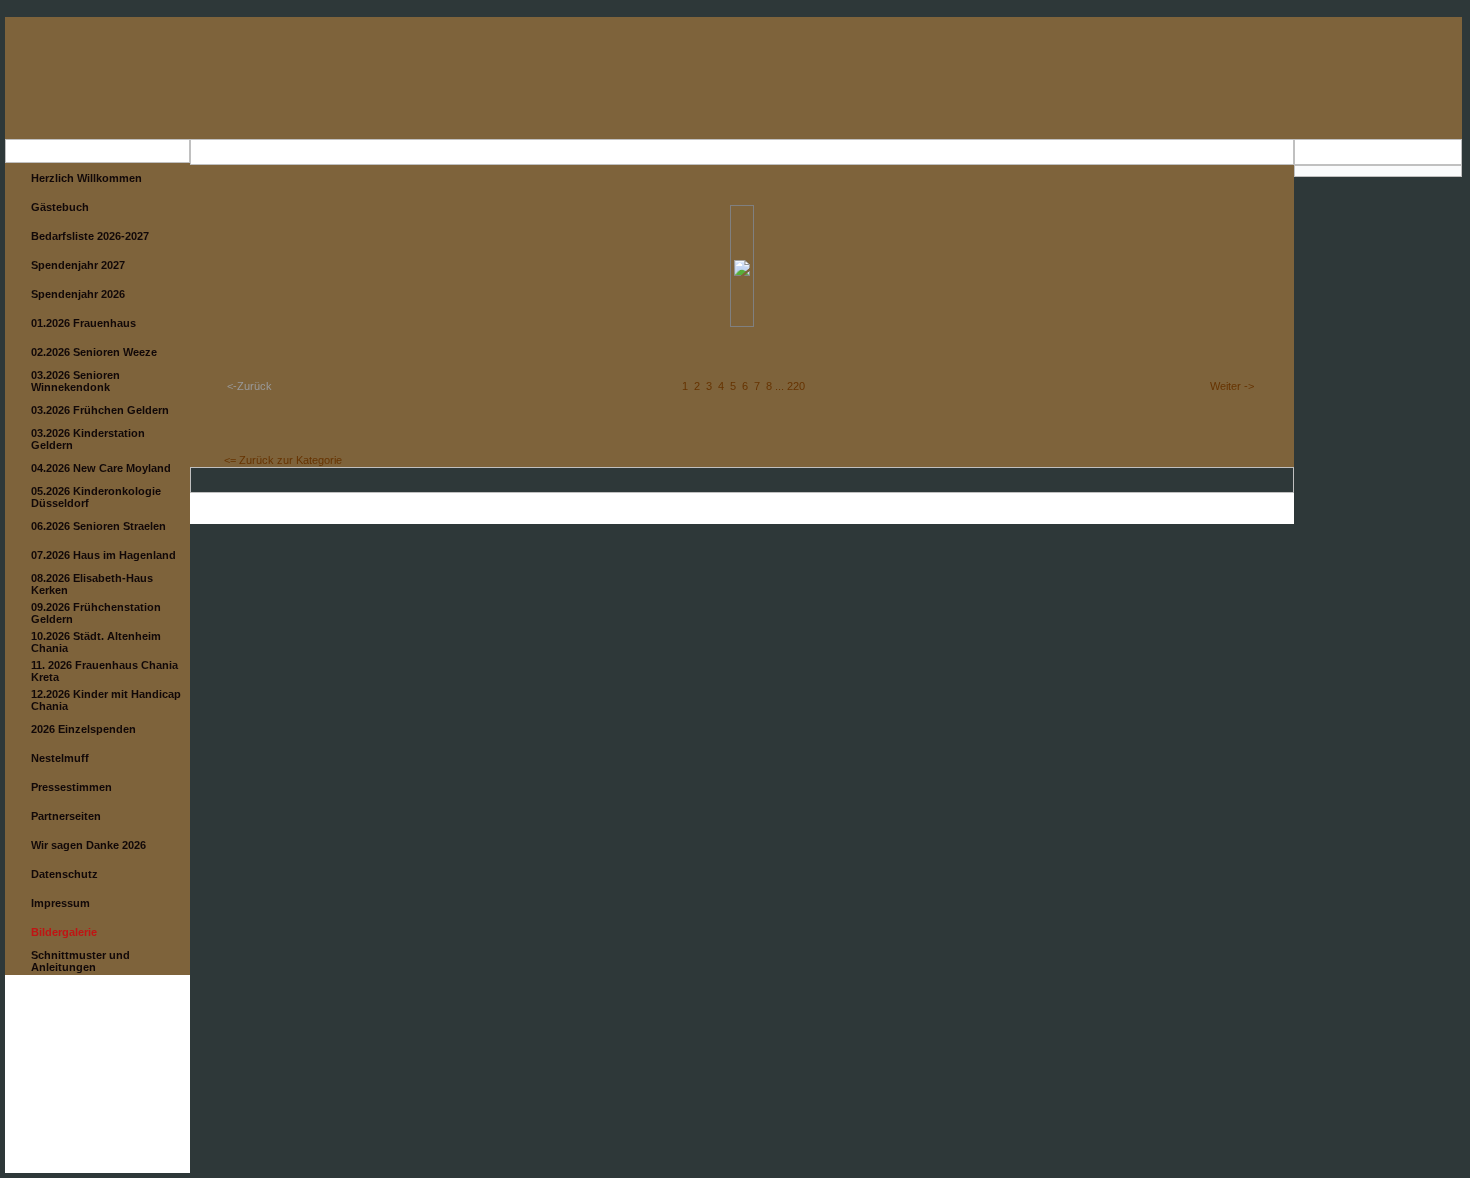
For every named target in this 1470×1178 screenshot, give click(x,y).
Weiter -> (1232, 386)
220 (796, 386)
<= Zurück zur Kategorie (283, 460)
